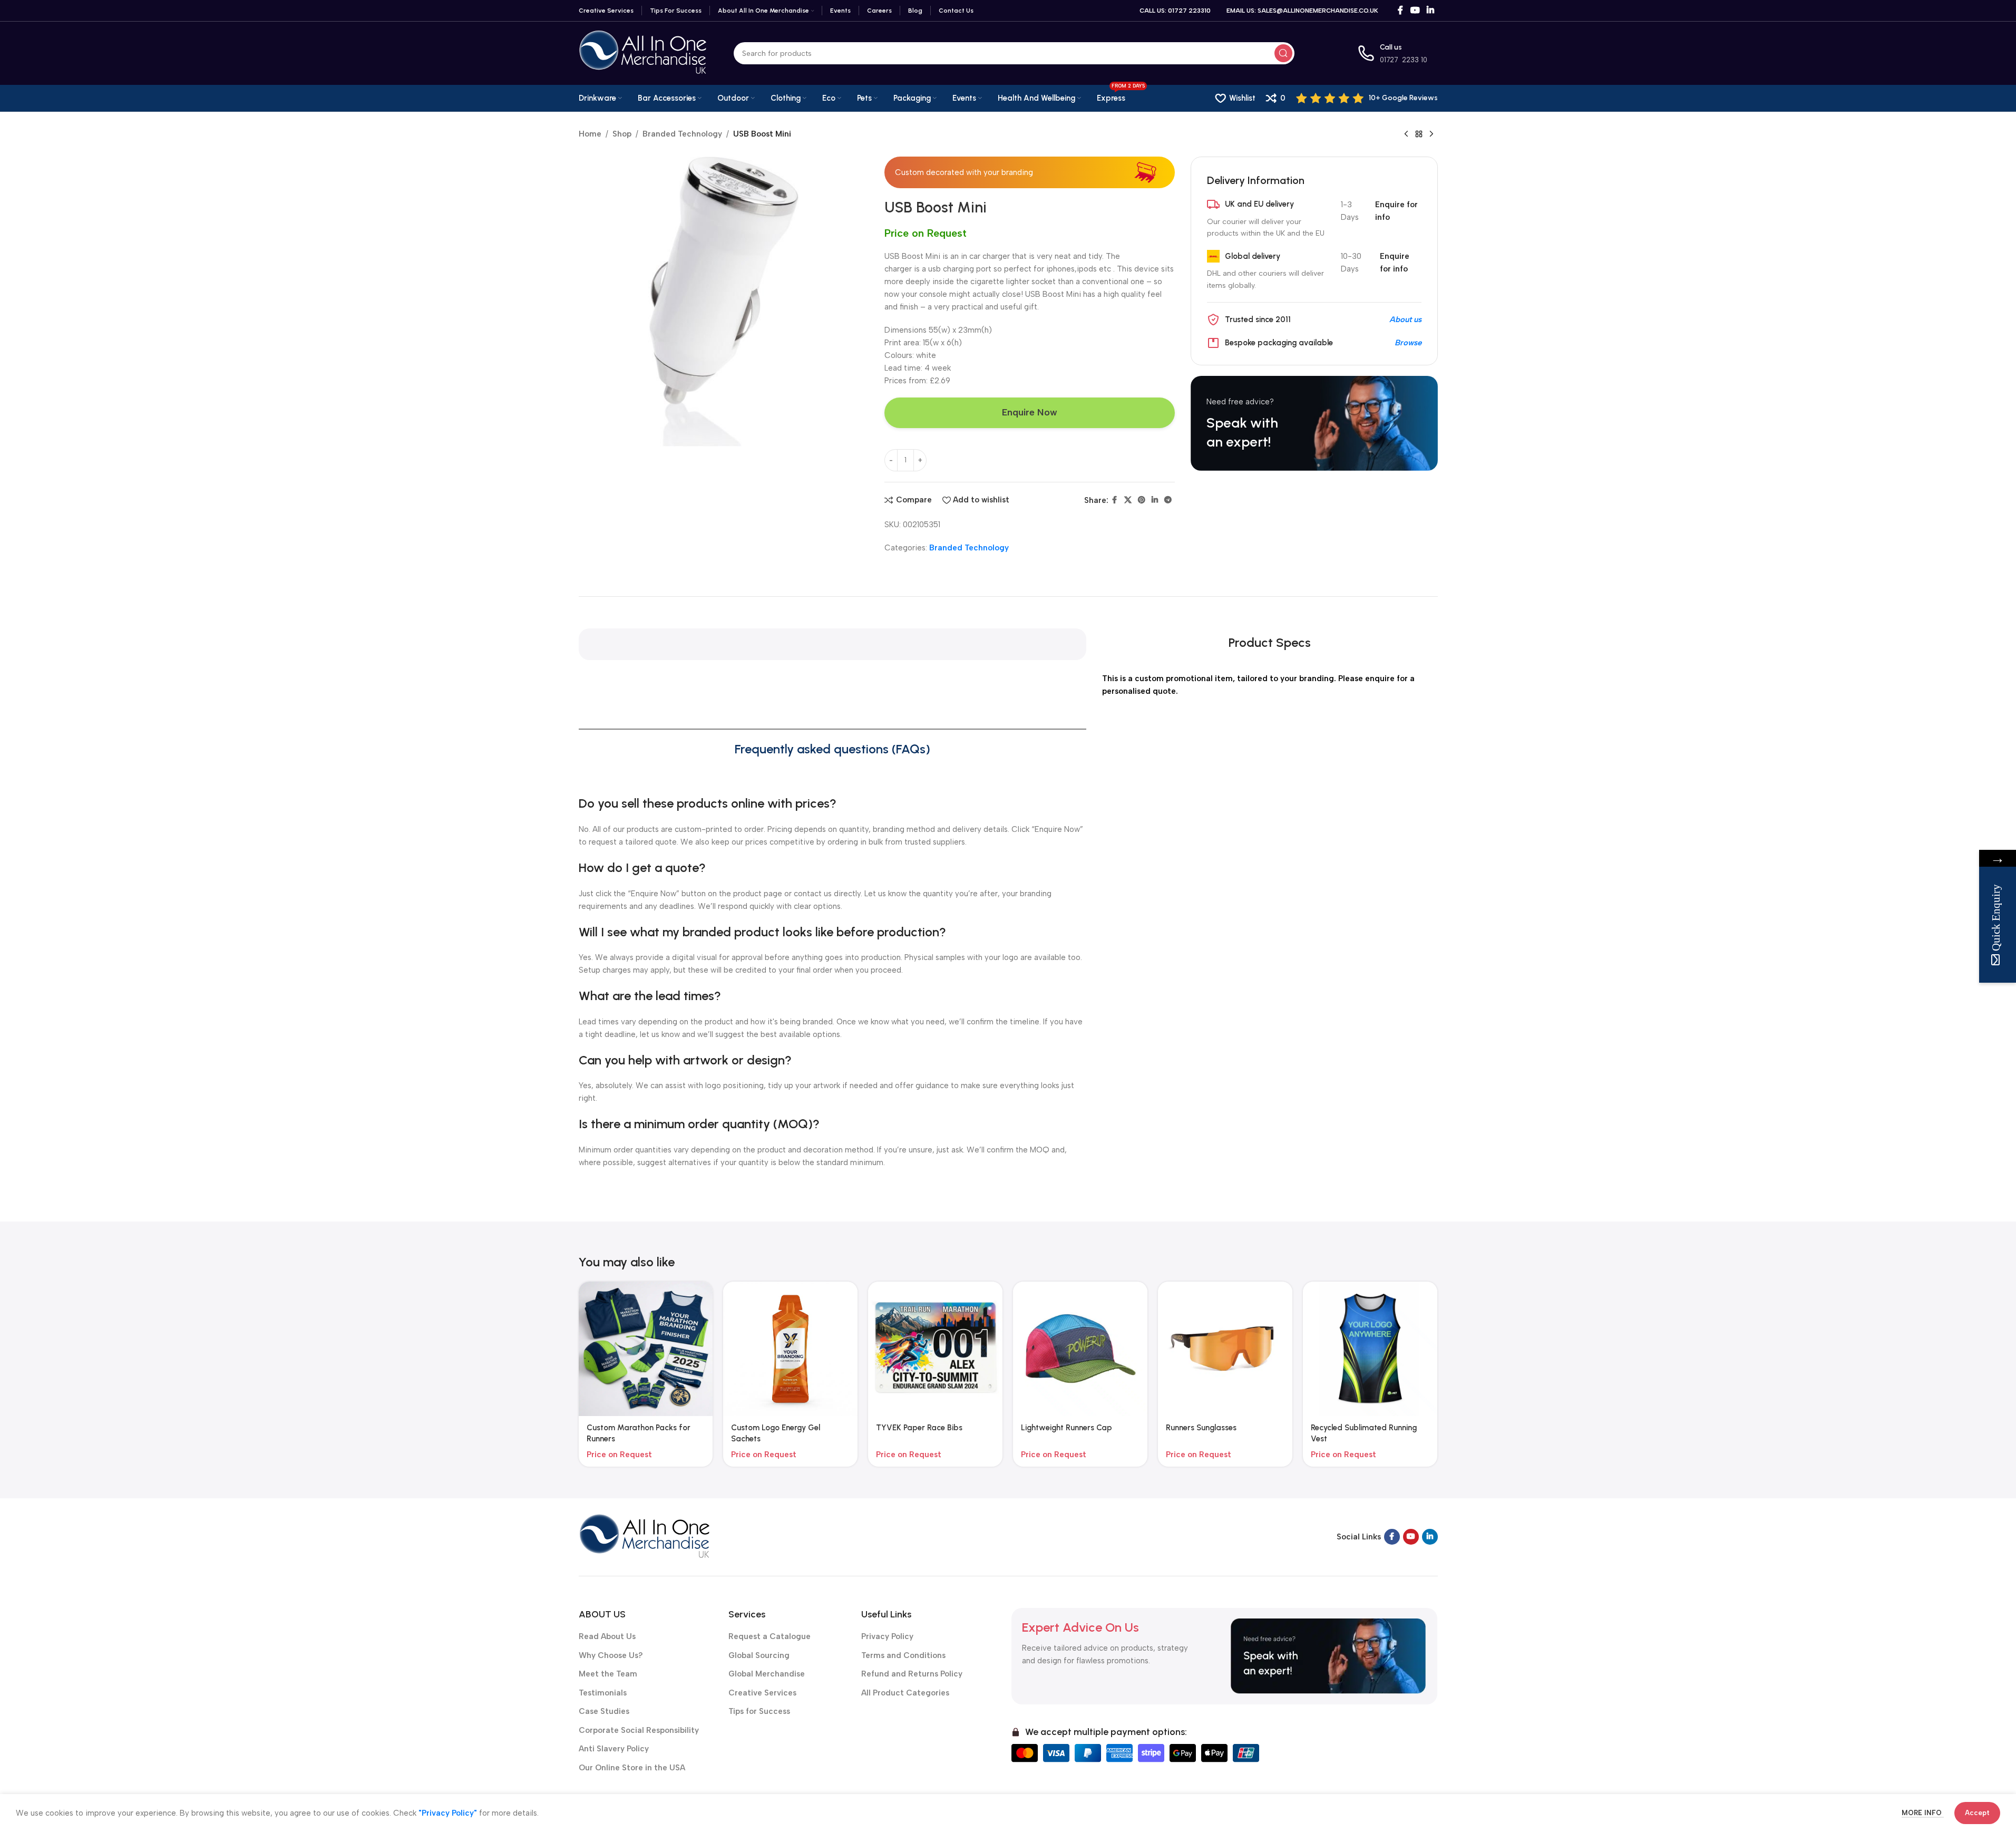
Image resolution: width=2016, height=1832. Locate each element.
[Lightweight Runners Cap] (1080, 1349)
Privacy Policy (887, 1636)
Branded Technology (682, 134)
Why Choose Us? (611, 1655)
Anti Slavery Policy (614, 1749)
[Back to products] (1419, 134)
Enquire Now (1030, 412)
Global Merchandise (767, 1674)
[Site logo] (643, 53)
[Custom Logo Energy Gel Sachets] (790, 1349)
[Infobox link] (1367, 98)
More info (1923, 1813)
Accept (1977, 1813)
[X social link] (1128, 500)
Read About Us (607, 1636)
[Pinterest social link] (1142, 500)
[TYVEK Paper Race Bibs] (935, 1349)
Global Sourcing (759, 1655)
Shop (622, 134)
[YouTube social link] (1415, 10)
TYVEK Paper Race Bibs (919, 1428)
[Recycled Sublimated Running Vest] (1370, 1349)
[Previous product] (1406, 134)
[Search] (1283, 53)
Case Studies (604, 1711)
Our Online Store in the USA (632, 1768)
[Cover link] (1314, 423)
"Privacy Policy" (448, 1813)
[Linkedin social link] (1430, 10)
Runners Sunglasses (1201, 1428)
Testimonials (603, 1693)
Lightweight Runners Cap (1067, 1428)
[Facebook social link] (1400, 10)
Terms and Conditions (903, 1655)
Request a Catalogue (770, 1636)
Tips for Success (759, 1711)
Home (590, 134)
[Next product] (1431, 134)
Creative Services (762, 1693)
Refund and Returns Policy (912, 1674)
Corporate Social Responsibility (639, 1730)
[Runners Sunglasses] (1225, 1349)
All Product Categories (905, 1693)
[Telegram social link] (1168, 500)
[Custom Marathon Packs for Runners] (646, 1349)
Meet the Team (608, 1674)
